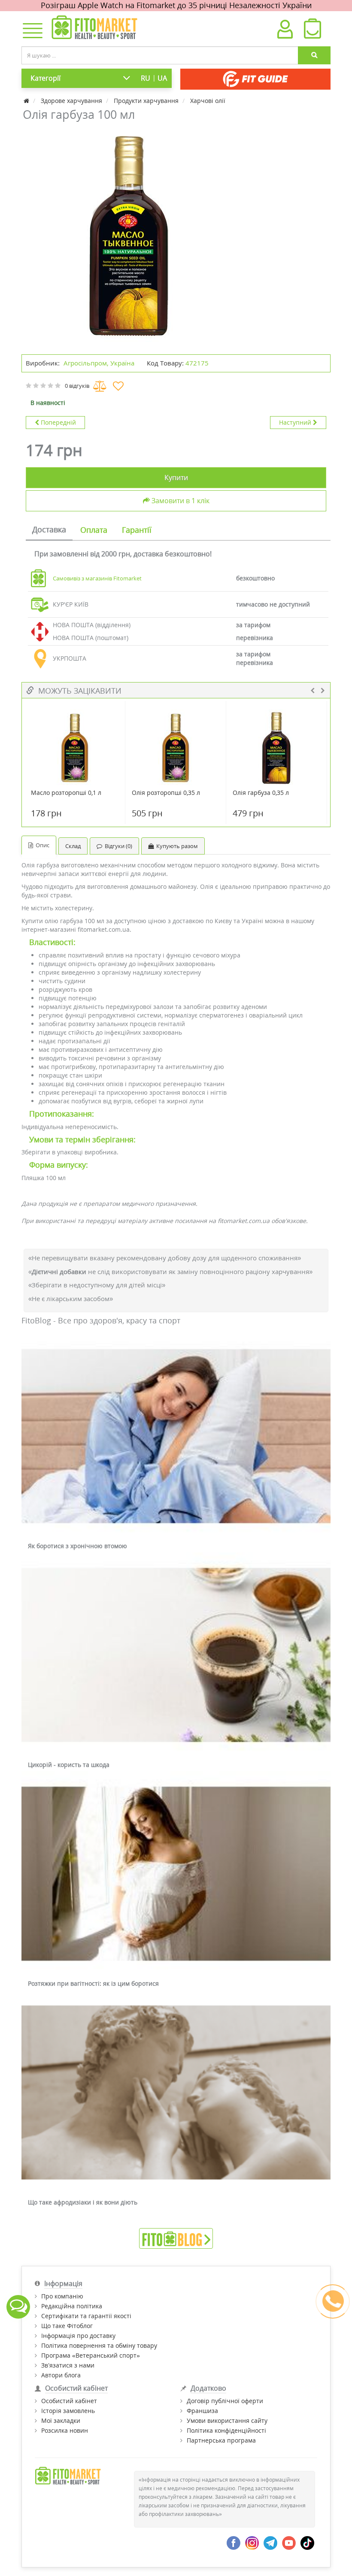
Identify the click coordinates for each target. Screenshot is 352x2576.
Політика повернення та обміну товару (99, 2345)
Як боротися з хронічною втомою (77, 1546)
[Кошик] (312, 31)
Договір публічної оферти (225, 2401)
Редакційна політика (72, 2306)
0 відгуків (77, 386)
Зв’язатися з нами (68, 2365)
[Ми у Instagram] (252, 2542)
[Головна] (27, 101)
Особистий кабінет (69, 2401)
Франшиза (202, 2411)
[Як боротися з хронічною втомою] (176, 1437)
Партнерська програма (221, 2440)
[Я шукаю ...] (314, 55)
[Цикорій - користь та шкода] (176, 1655)
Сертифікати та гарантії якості (86, 2316)
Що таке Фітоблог (67, 2326)
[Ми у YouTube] (289, 2542)
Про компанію (62, 2296)
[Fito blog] (176, 2238)
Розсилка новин (65, 2430)
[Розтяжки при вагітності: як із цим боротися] (176, 1874)
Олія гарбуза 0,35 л (261, 793)
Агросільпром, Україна (99, 363)
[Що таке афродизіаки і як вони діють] (176, 2093)
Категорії (46, 78)
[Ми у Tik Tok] (307, 2542)
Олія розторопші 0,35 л (166, 793)
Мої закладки (61, 2420)
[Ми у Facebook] (234, 2542)
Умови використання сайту (227, 2420)
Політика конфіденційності (226, 2430)
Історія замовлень (68, 2411)
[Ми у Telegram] (270, 2542)
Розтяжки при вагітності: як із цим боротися (93, 1983)
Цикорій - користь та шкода (69, 1765)
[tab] (49, 530)
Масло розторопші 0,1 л (66, 793)
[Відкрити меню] (31, 31)
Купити (176, 477)
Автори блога (61, 2375)
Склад (73, 846)
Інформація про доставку (78, 2336)
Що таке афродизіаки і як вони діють (83, 2202)
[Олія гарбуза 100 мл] (129, 236)
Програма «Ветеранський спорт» (91, 2355)
